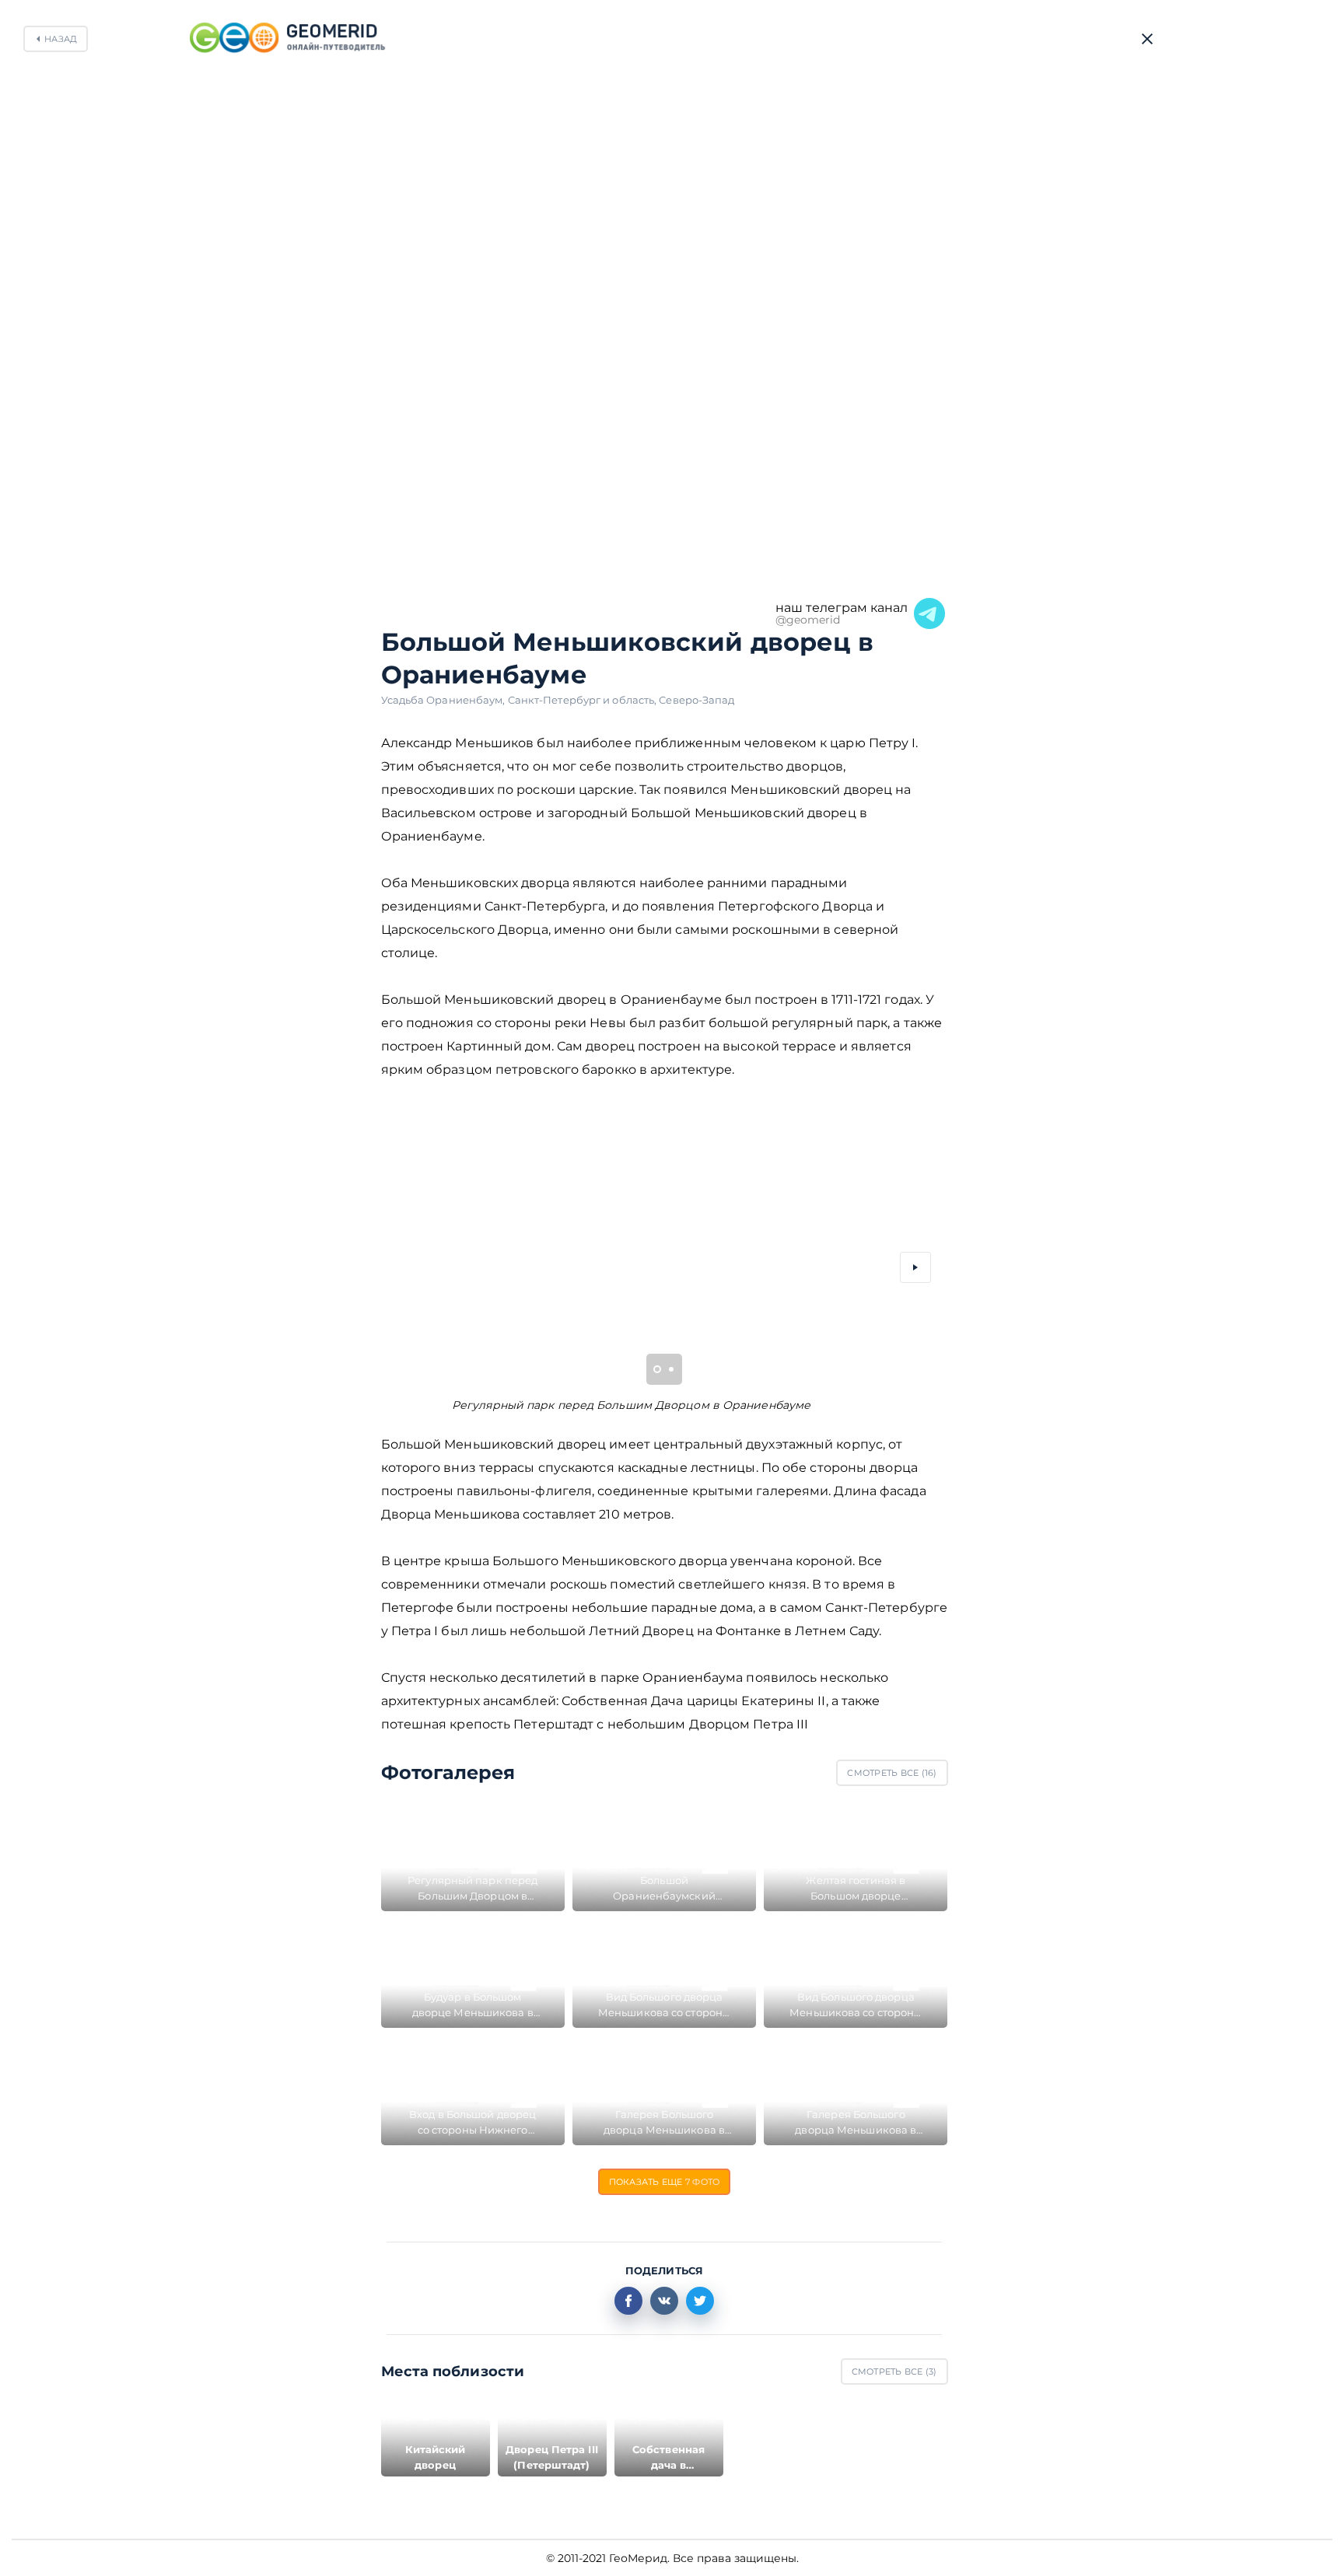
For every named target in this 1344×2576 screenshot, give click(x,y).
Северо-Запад (696, 700)
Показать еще (665, 2182)
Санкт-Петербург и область (584, 700)
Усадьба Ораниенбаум (444, 700)
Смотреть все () (892, 1773)
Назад (61, 39)
